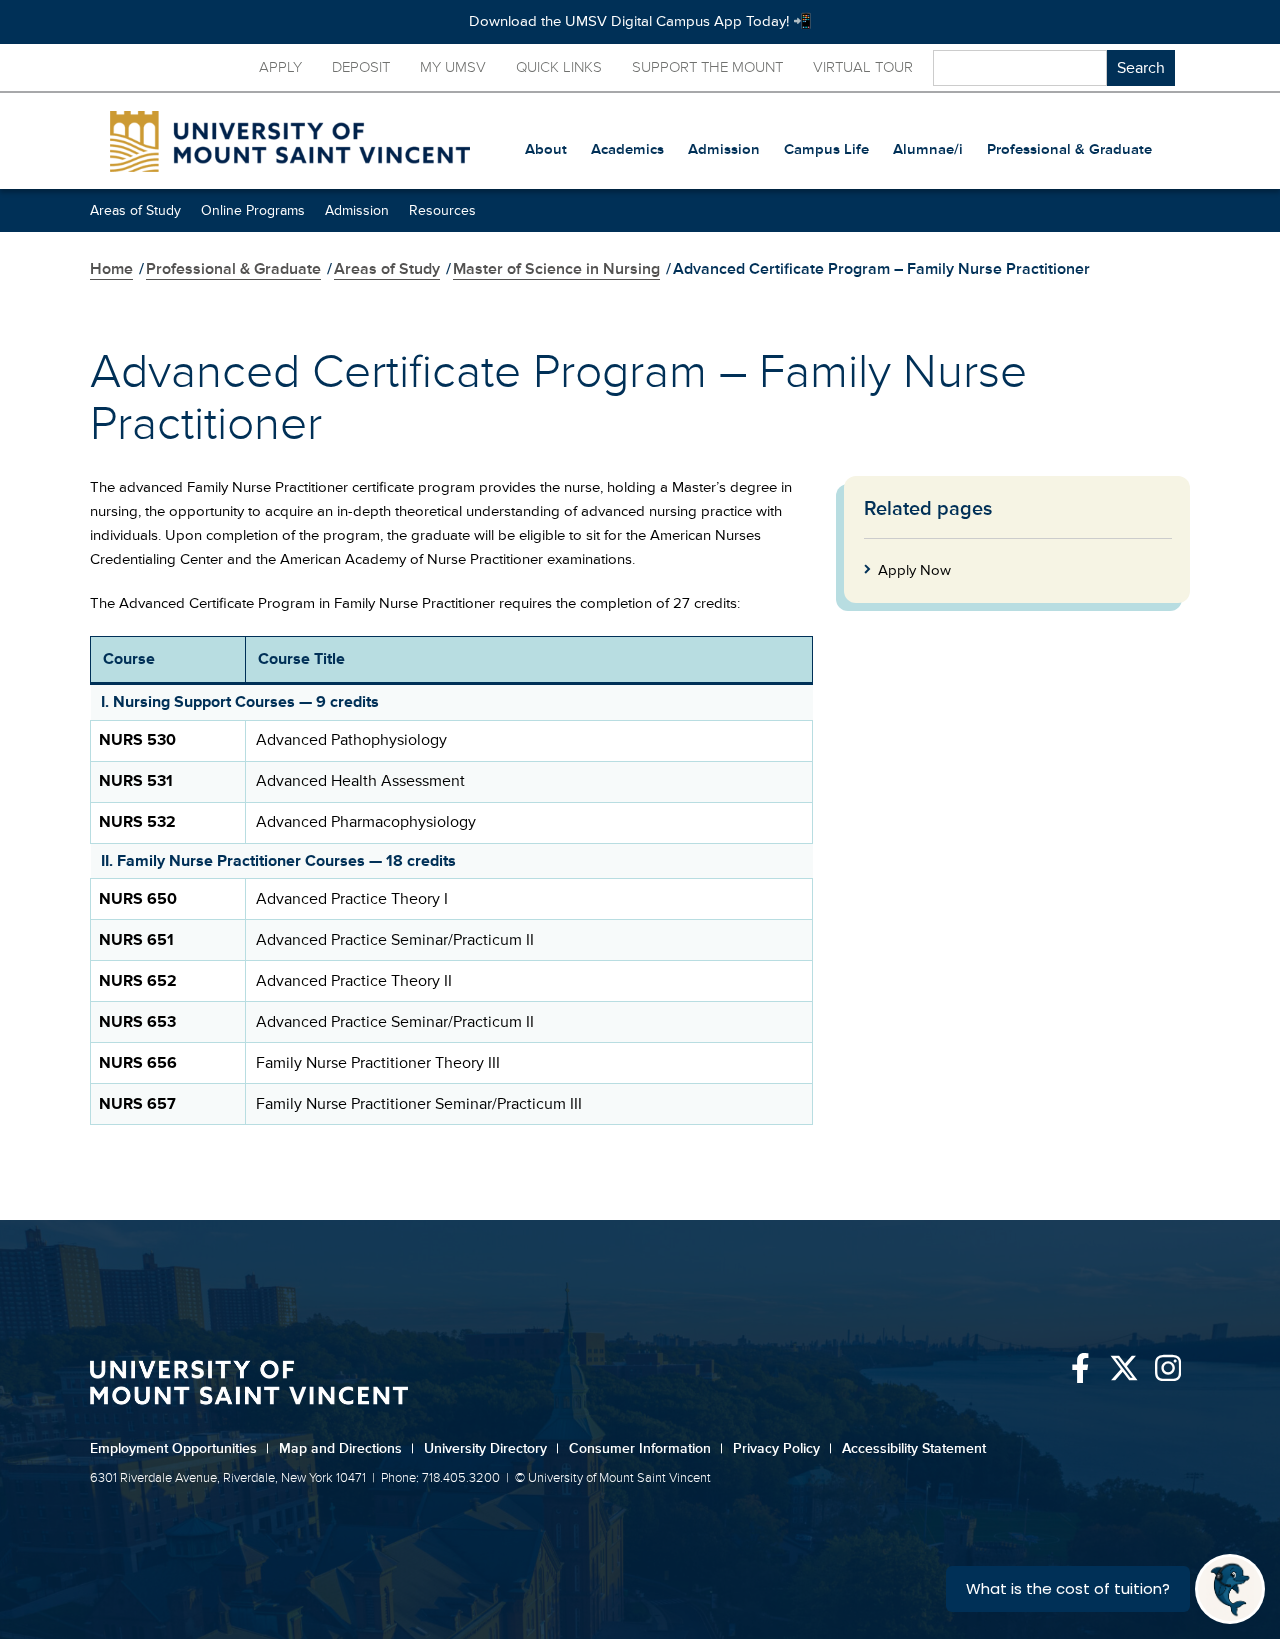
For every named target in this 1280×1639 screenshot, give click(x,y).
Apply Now (914, 570)
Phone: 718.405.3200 (440, 1478)
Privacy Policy (782, 1448)
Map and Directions (346, 1448)
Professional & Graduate (233, 269)
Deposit (361, 67)
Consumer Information (646, 1448)
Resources (442, 210)
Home (111, 269)
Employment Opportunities (179, 1448)
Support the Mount (707, 67)
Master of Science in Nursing (556, 269)
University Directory (491, 1448)
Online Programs (253, 210)
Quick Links (559, 67)
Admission (357, 210)
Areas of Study (135, 210)
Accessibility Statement (914, 1448)
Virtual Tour (863, 67)
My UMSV (453, 67)
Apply (280, 67)
